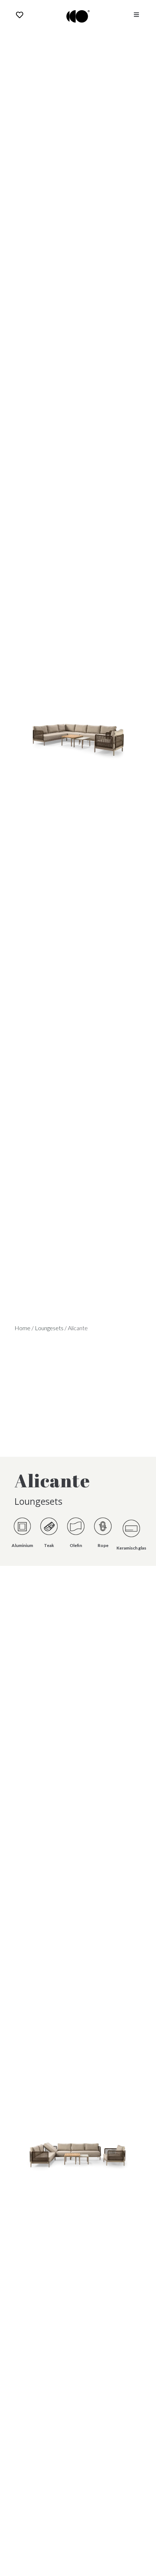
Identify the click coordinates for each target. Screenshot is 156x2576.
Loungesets (49, 1328)
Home (22, 1328)
